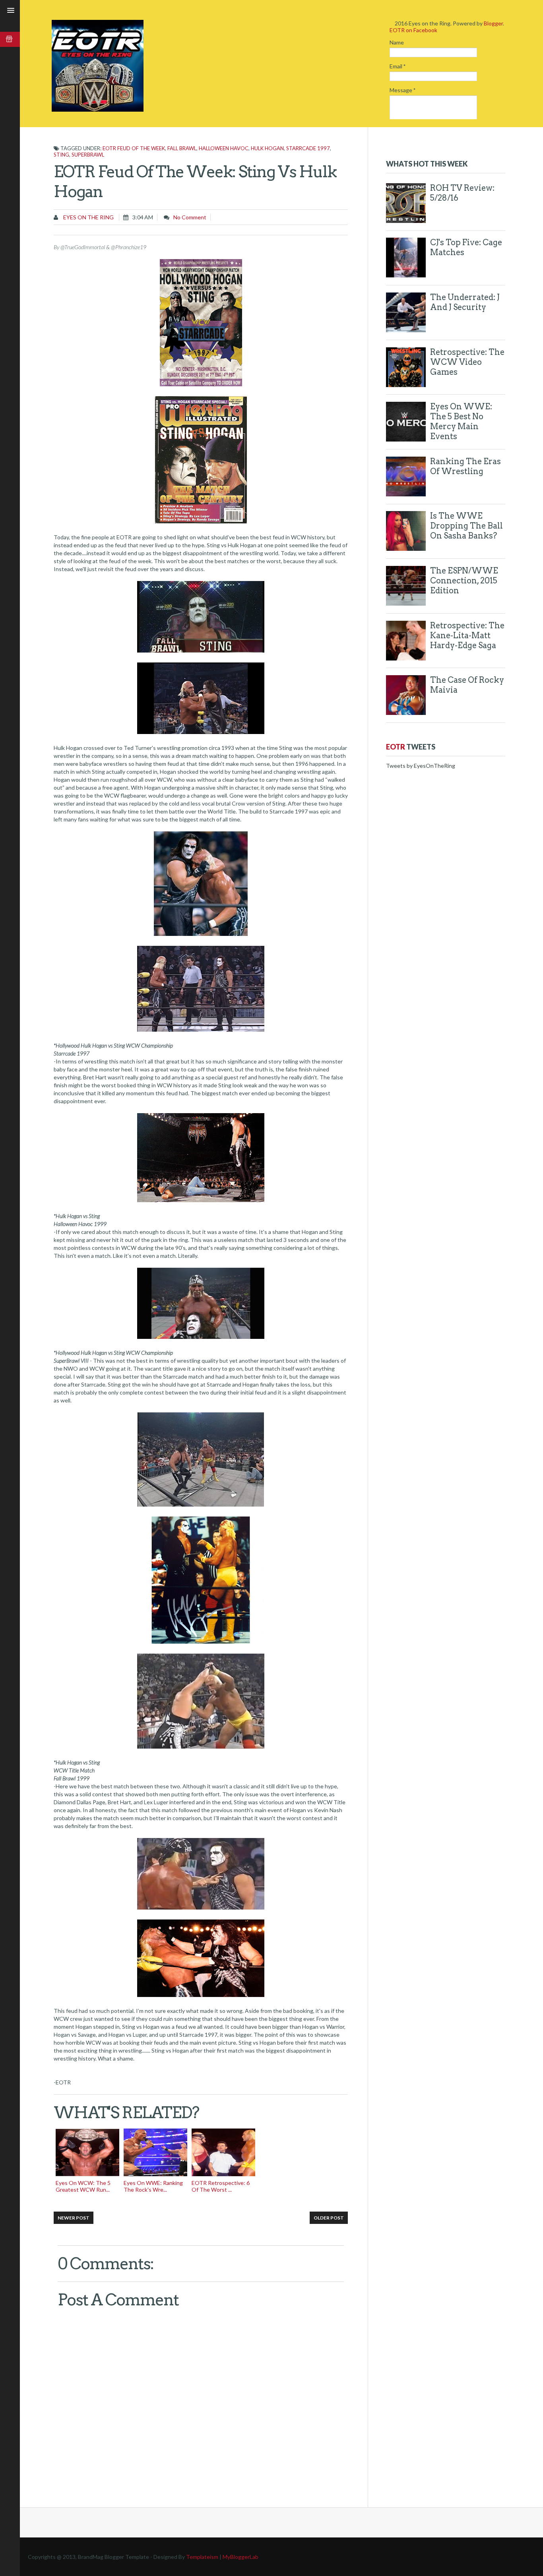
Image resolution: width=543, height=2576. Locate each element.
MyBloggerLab (240, 2557)
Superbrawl (88, 155)
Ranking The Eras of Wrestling (465, 466)
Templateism (202, 2557)
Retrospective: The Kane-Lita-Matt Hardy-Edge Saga (467, 635)
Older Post (329, 2218)
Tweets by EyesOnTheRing (421, 766)
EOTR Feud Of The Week (134, 148)
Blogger (493, 23)
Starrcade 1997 (308, 148)
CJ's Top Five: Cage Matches (466, 247)
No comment (190, 217)
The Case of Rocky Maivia (467, 685)
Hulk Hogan (267, 148)
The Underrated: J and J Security (465, 302)
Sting (61, 155)
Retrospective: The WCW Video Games (467, 362)
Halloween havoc (224, 148)
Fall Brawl (182, 148)
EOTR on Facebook (413, 30)
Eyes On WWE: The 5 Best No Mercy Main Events (461, 421)
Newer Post (74, 2218)
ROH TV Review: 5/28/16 (462, 193)
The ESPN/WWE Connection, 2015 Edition (464, 581)
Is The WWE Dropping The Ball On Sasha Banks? (466, 526)
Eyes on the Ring (88, 217)
